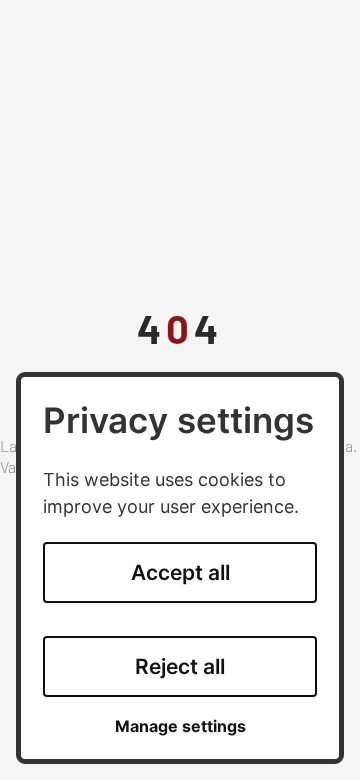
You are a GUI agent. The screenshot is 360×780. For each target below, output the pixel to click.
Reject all (180, 666)
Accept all (180, 572)
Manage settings (180, 726)
